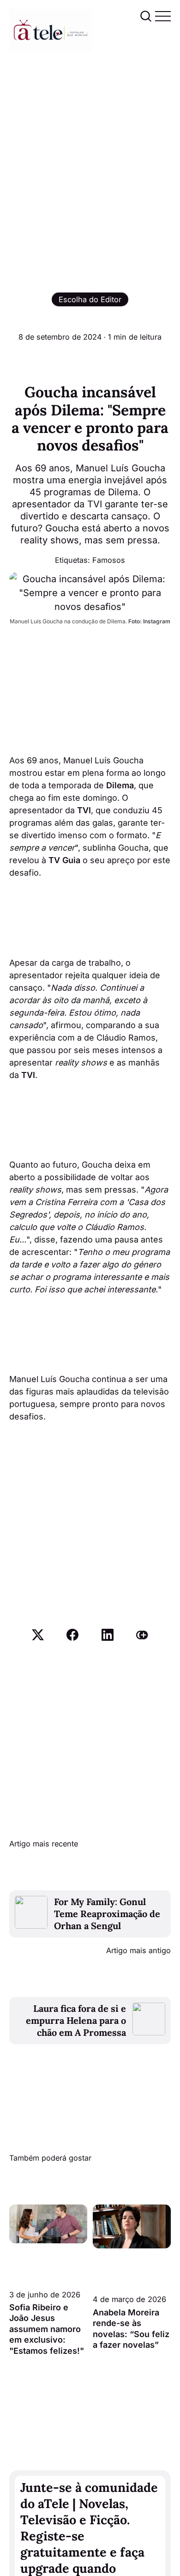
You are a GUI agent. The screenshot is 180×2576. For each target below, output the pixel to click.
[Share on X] (38, 1635)
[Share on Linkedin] (108, 1635)
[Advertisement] (90, 146)
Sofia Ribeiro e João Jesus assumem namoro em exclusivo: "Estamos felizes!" (47, 2329)
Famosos (109, 560)
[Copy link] (142, 1635)
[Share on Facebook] (72, 1635)
